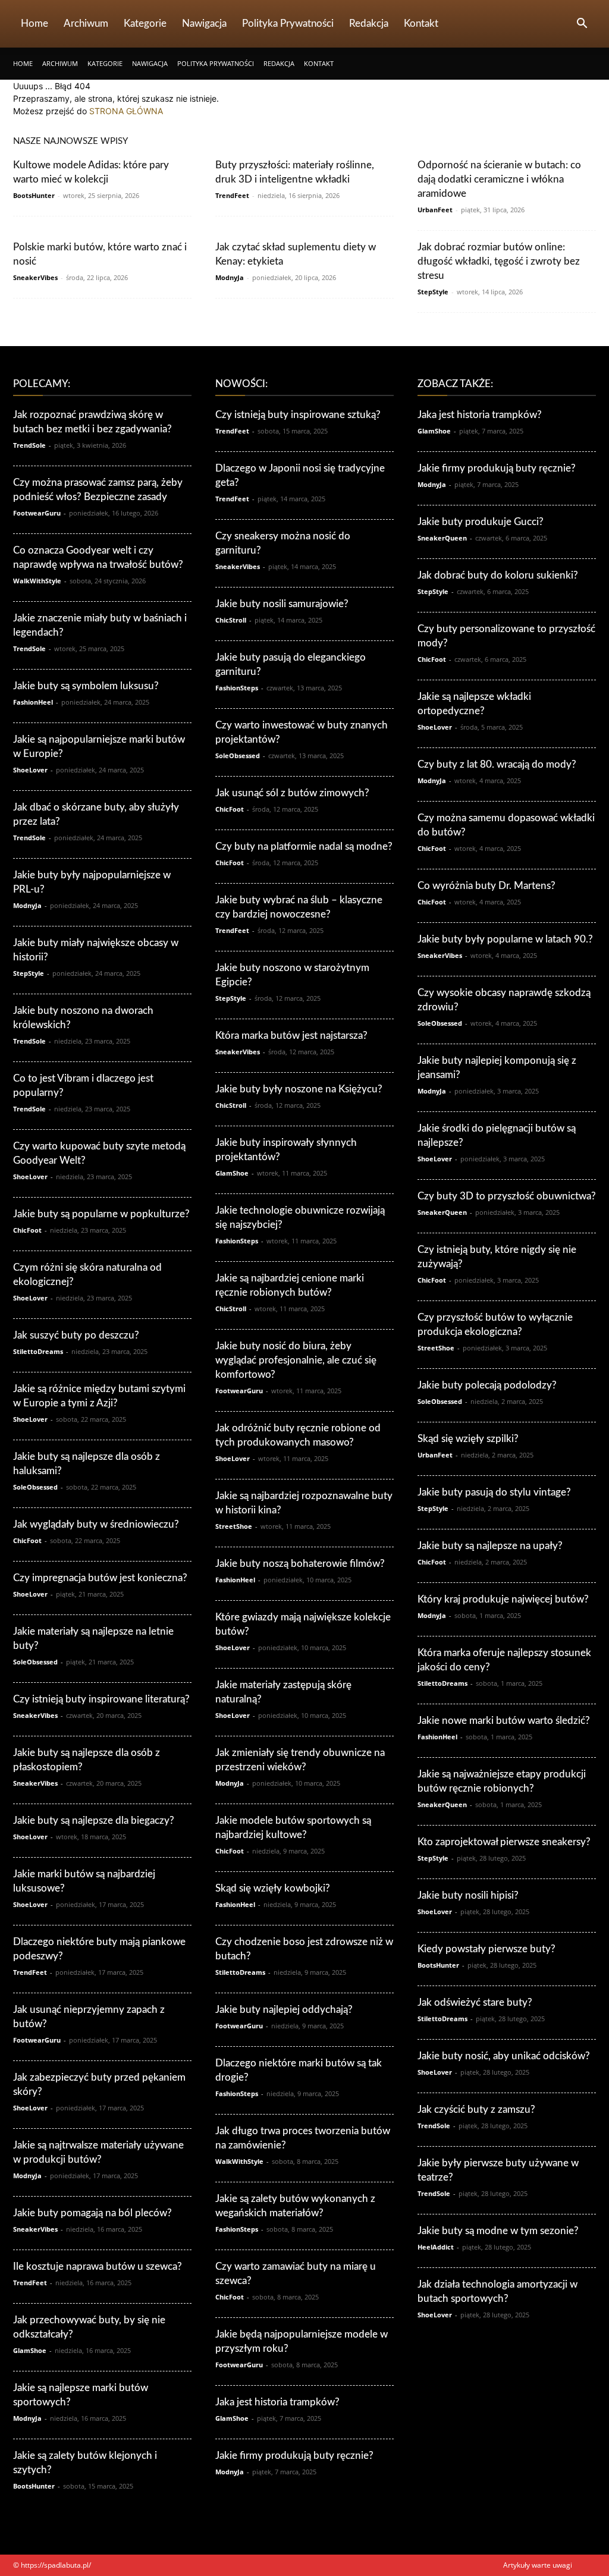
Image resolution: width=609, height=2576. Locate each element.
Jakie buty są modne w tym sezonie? (498, 2231)
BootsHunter (34, 195)
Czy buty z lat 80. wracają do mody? (497, 764)
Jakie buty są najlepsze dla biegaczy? (94, 1821)
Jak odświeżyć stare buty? (475, 2002)
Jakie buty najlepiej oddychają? (284, 2010)
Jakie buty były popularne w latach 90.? (505, 939)
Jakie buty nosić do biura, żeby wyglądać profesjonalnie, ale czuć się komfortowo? (296, 1360)
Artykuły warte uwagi (538, 2565)
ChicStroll (231, 620)
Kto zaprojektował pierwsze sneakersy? (504, 1842)
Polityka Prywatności (288, 23)
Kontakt (421, 23)
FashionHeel (33, 702)
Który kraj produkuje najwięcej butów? (503, 1599)
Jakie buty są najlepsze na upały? (490, 1546)
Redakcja (369, 23)
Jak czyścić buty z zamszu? (476, 2110)
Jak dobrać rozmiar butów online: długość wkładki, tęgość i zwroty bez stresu (499, 261)
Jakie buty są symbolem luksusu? (86, 686)
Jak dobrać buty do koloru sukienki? (498, 575)
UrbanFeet (435, 210)
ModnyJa (230, 277)
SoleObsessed (35, 1487)
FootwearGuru (37, 513)
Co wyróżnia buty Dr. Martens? (486, 886)
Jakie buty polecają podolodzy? (487, 1385)
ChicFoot (27, 1230)
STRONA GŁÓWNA (126, 111)
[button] (582, 25)
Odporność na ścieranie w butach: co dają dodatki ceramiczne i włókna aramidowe (499, 179)
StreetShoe (234, 1526)
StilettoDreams (38, 1351)
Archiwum (86, 23)
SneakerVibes (35, 277)
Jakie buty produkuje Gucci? (481, 522)
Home (34, 23)
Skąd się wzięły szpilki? (468, 1439)
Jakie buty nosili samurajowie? (282, 604)
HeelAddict (436, 2247)
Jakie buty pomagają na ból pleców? (92, 2213)
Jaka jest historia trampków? (277, 2402)
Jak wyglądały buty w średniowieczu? (96, 1524)
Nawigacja (204, 23)
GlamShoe (30, 2350)
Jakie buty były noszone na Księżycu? (299, 1089)
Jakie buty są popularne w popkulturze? (101, 1214)
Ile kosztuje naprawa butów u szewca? (98, 2266)
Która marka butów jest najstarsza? (291, 1036)
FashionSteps (237, 688)
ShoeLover (30, 770)
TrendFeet (232, 195)
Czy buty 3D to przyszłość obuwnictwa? (507, 1196)
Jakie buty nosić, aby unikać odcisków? (504, 2056)
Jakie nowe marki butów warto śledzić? (504, 1721)
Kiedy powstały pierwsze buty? (486, 1949)
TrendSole (29, 445)
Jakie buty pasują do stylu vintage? (494, 1492)
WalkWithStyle (37, 581)
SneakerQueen (442, 538)
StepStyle (433, 292)
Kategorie (145, 23)
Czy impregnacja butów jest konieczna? (100, 1578)
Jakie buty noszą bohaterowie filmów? (300, 1564)
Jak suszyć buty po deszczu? (76, 1335)
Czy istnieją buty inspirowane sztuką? (298, 415)
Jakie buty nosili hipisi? (468, 1895)
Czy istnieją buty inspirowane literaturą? (101, 1699)
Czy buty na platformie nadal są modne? (304, 846)
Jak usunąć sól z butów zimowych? (292, 793)
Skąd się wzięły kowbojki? (273, 1888)
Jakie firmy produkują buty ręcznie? (294, 2456)
